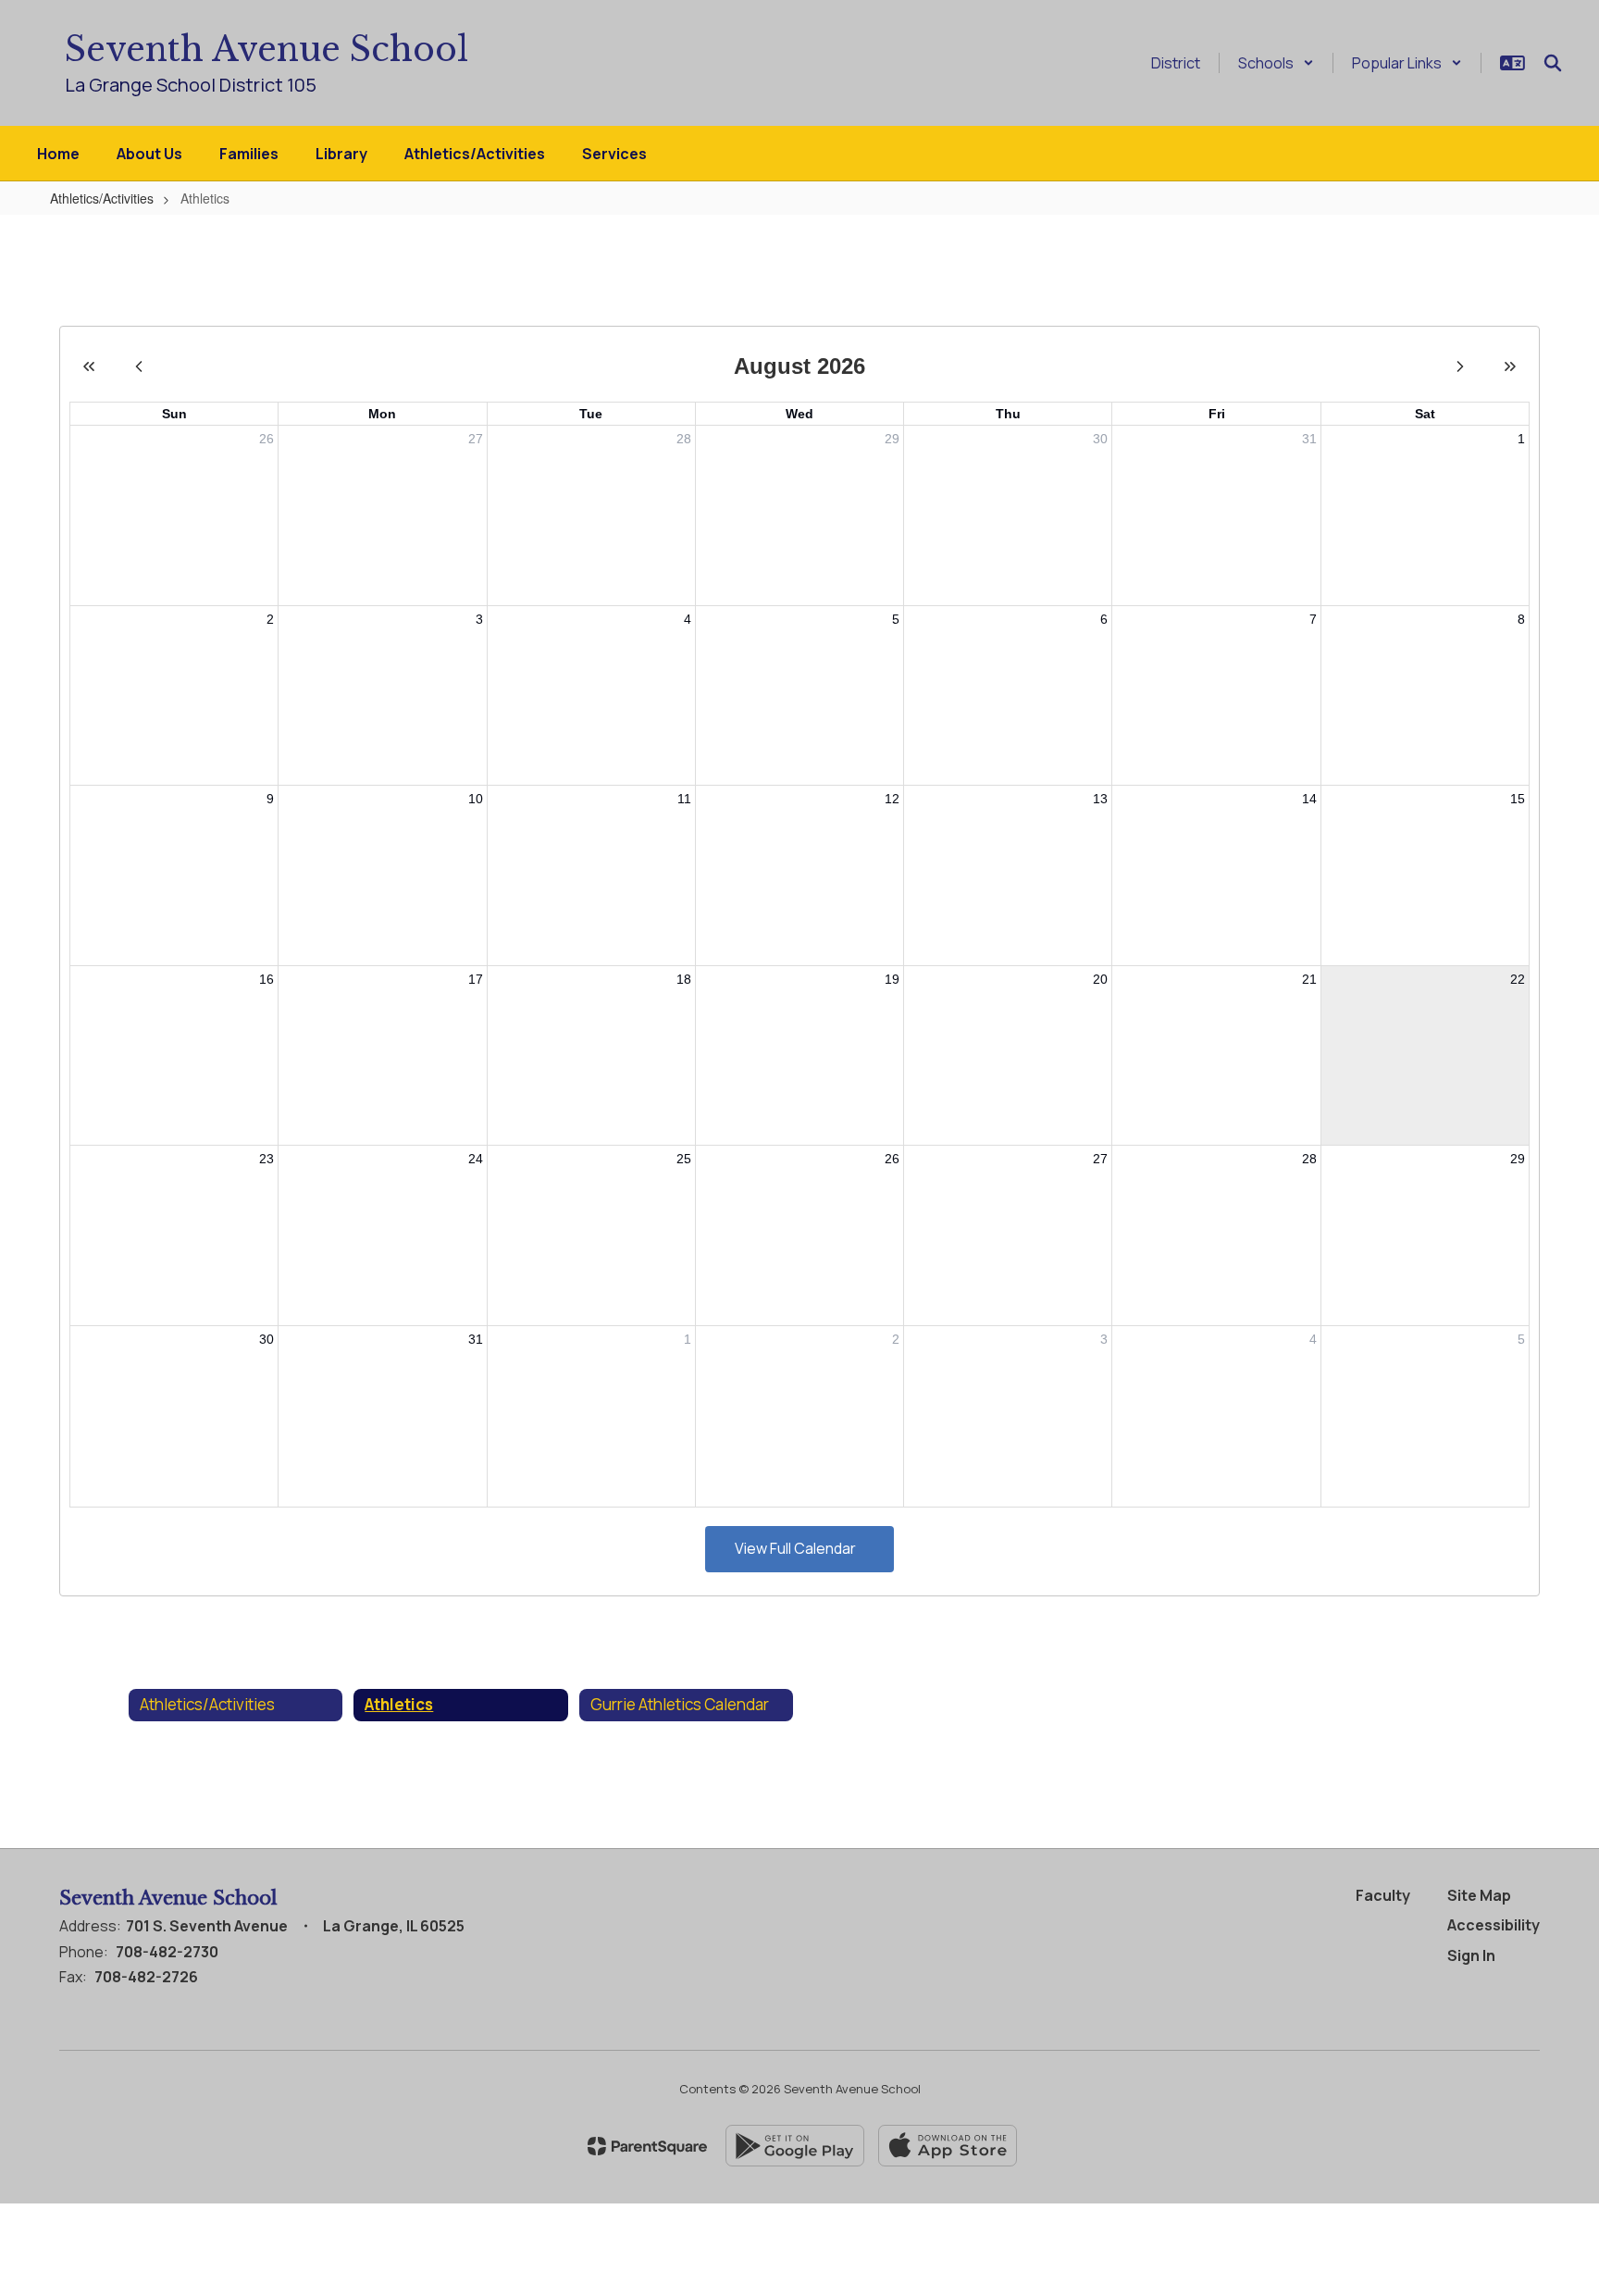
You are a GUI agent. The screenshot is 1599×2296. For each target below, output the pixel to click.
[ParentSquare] (647, 2146)
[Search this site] (1553, 63)
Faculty (1383, 1895)
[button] (1276, 63)
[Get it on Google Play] (795, 2146)
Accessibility (1494, 1925)
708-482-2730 (167, 1952)
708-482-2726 (146, 1977)
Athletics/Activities (102, 198)
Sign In (1471, 1955)
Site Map (1479, 1895)
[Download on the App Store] (948, 2146)
